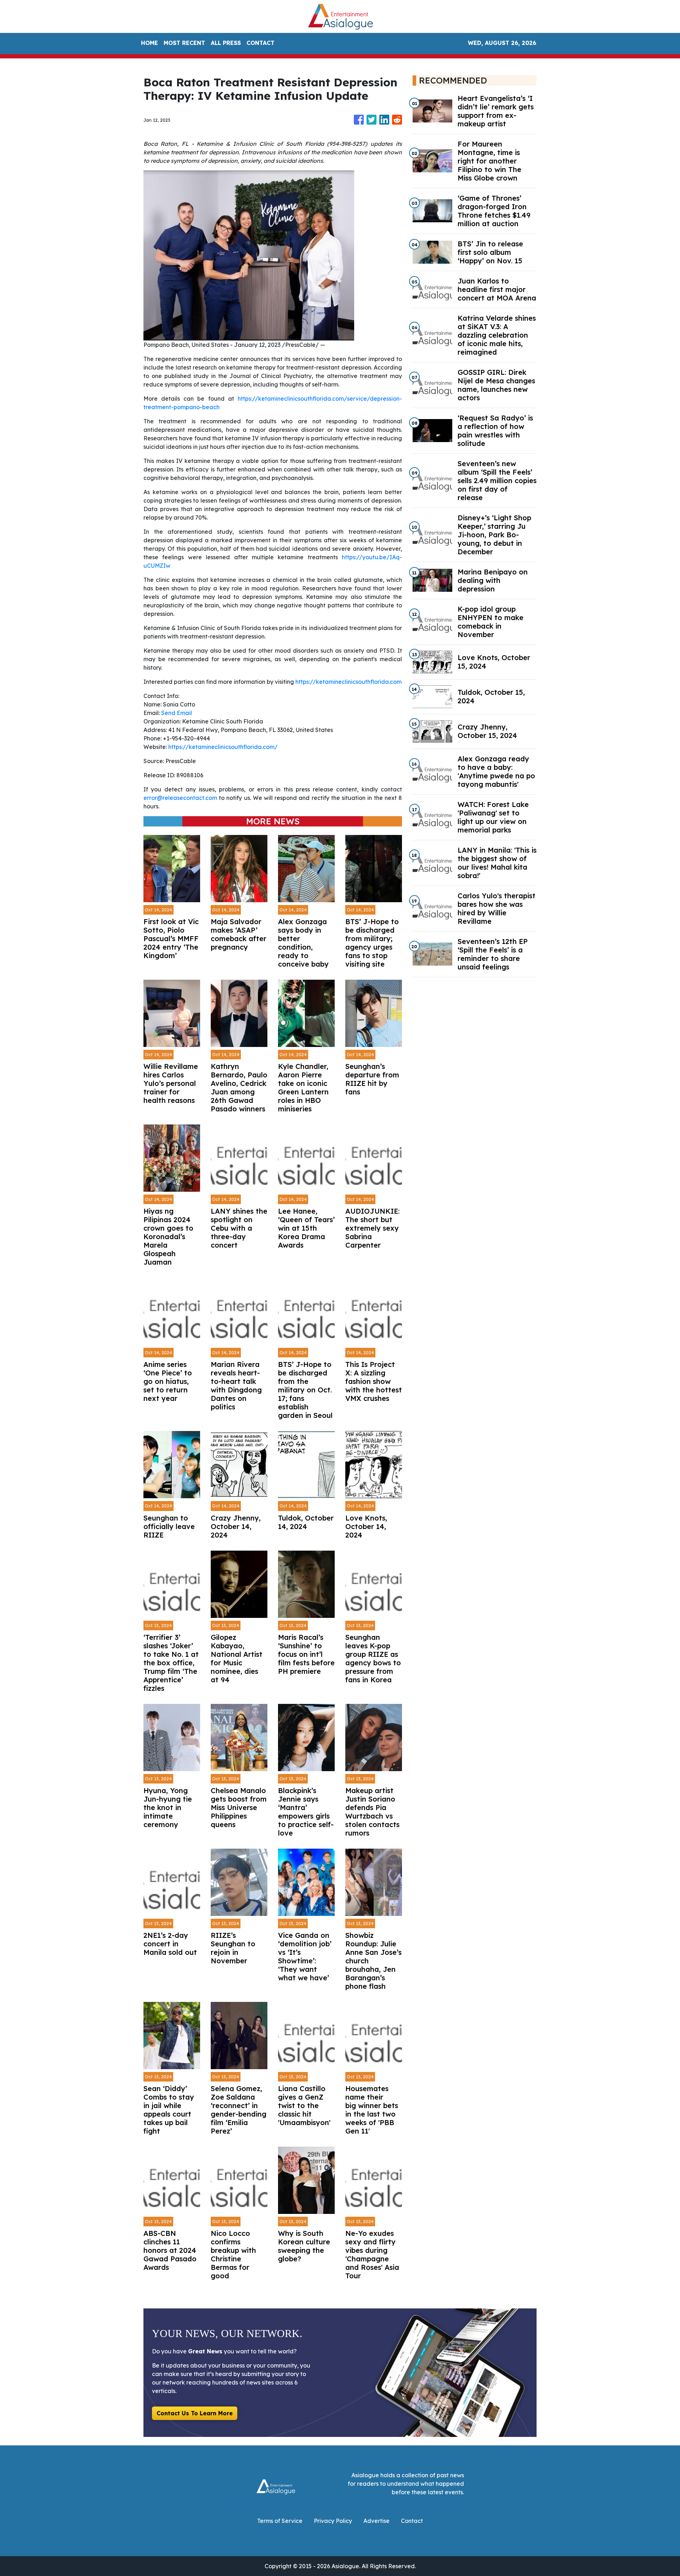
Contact (412, 2521)
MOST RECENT (184, 43)
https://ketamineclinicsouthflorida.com (348, 682)
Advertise (376, 2521)
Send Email (177, 713)
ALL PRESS (226, 43)
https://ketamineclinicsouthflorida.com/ (223, 747)
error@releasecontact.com (180, 798)
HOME (149, 43)
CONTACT (260, 43)
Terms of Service (280, 2521)
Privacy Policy (333, 2521)
